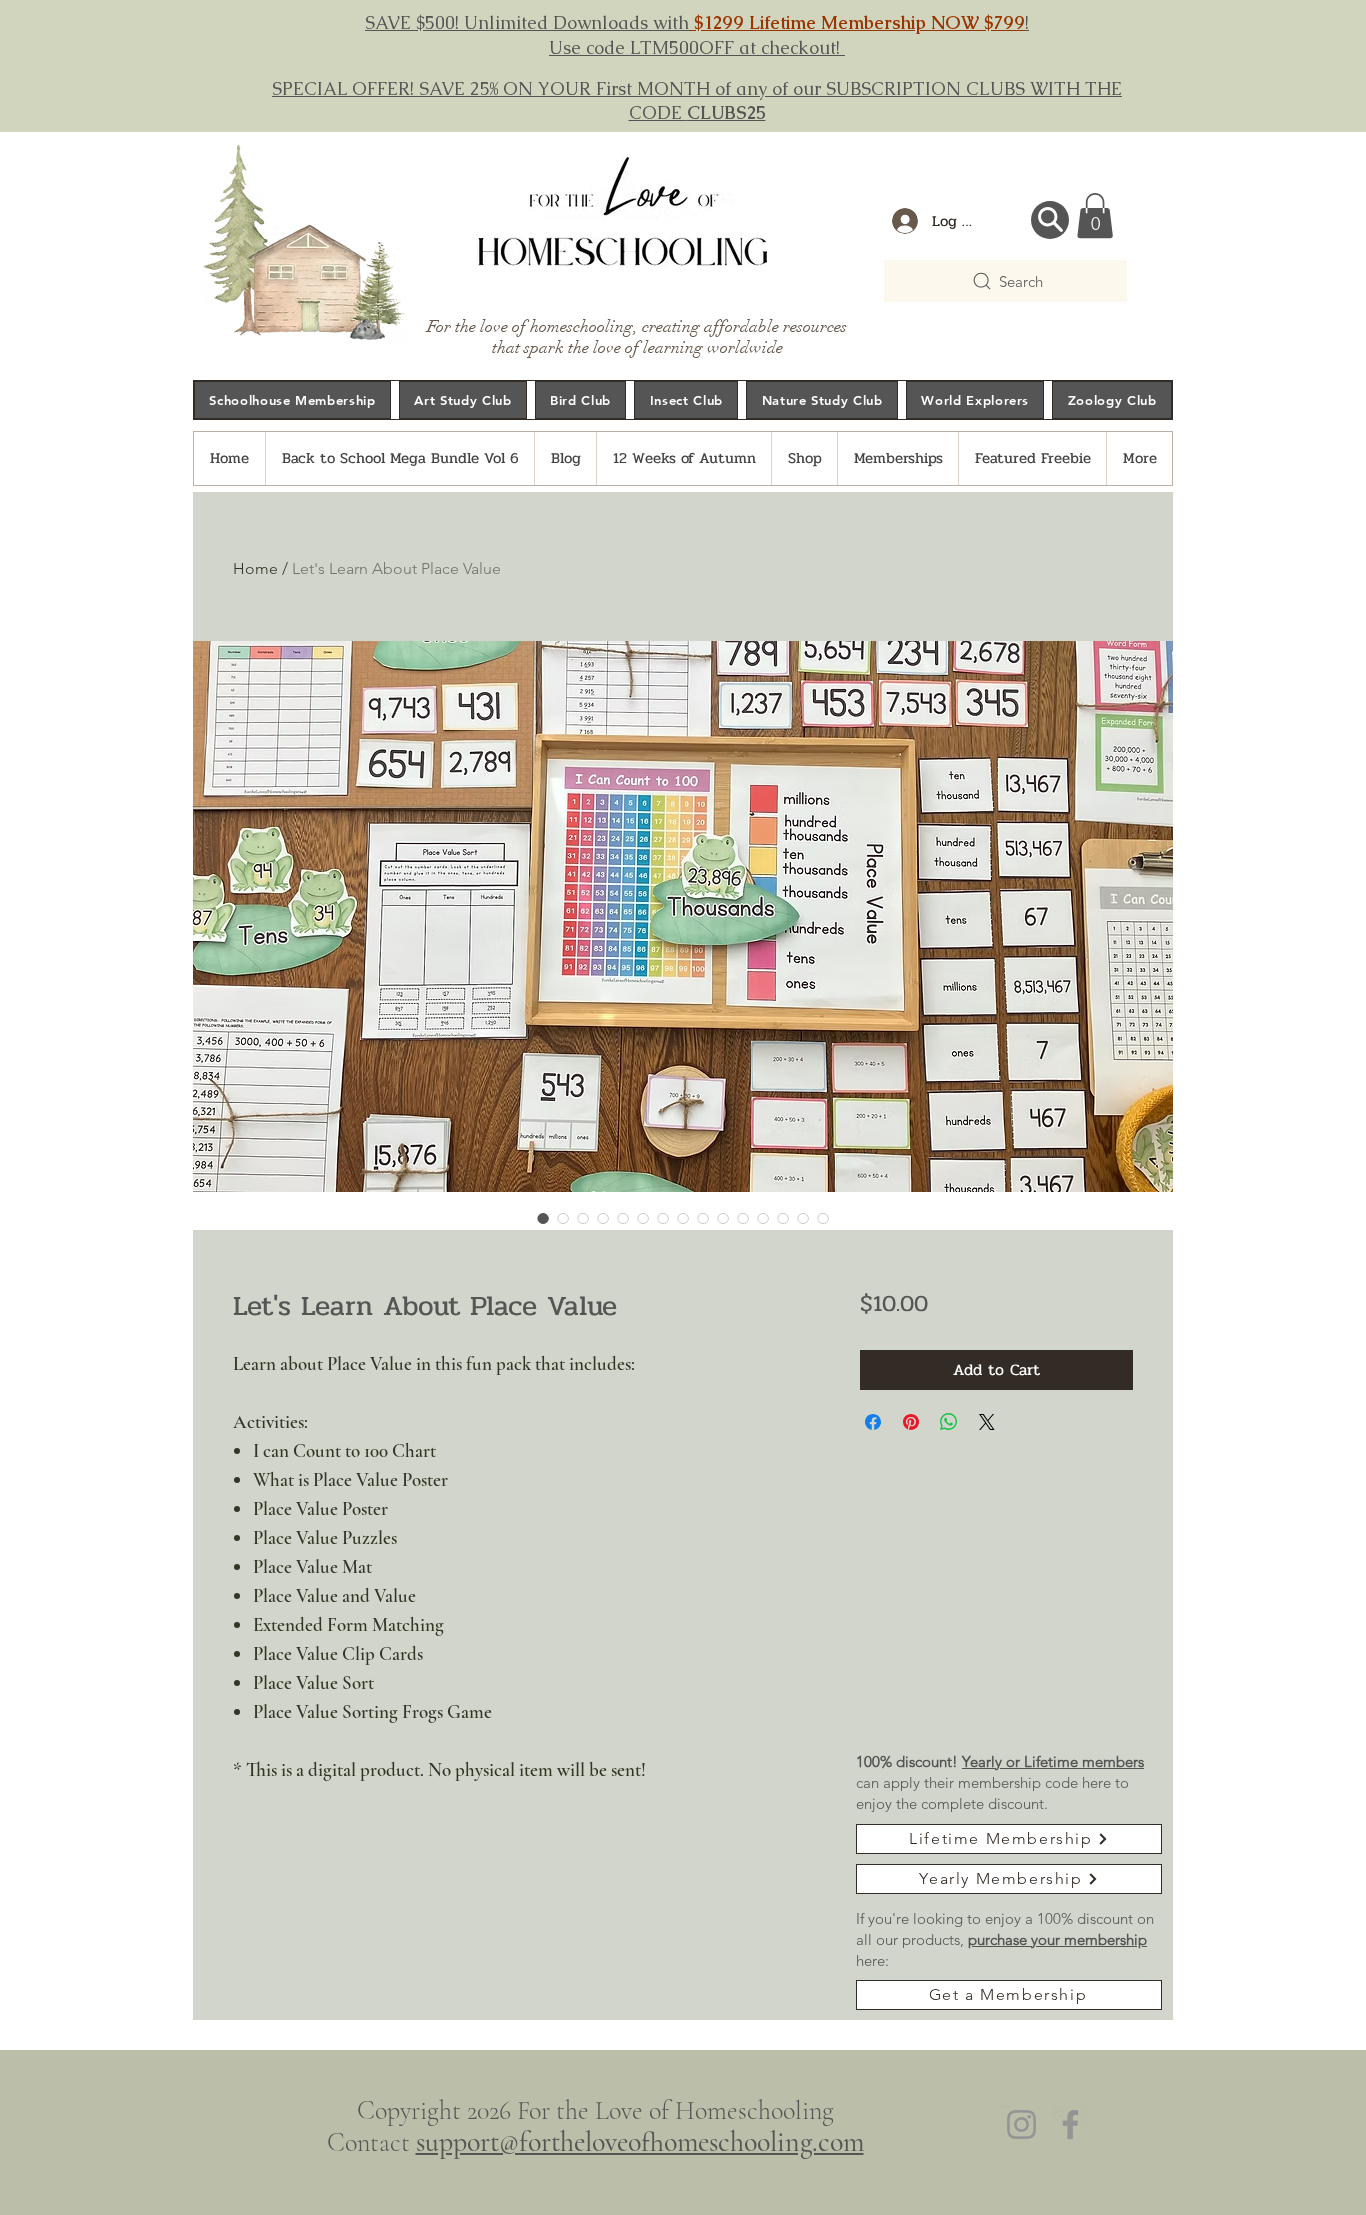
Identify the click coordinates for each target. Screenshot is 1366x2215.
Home (255, 568)
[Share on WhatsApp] (949, 1422)
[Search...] (1050, 220)
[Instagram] (1021, 2124)
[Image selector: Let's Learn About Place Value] (543, 1218)
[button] (1095, 215)
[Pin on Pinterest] (911, 1422)
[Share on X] (987, 1422)
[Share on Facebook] (873, 1422)
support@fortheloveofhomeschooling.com (640, 2142)
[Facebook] (1070, 2124)
